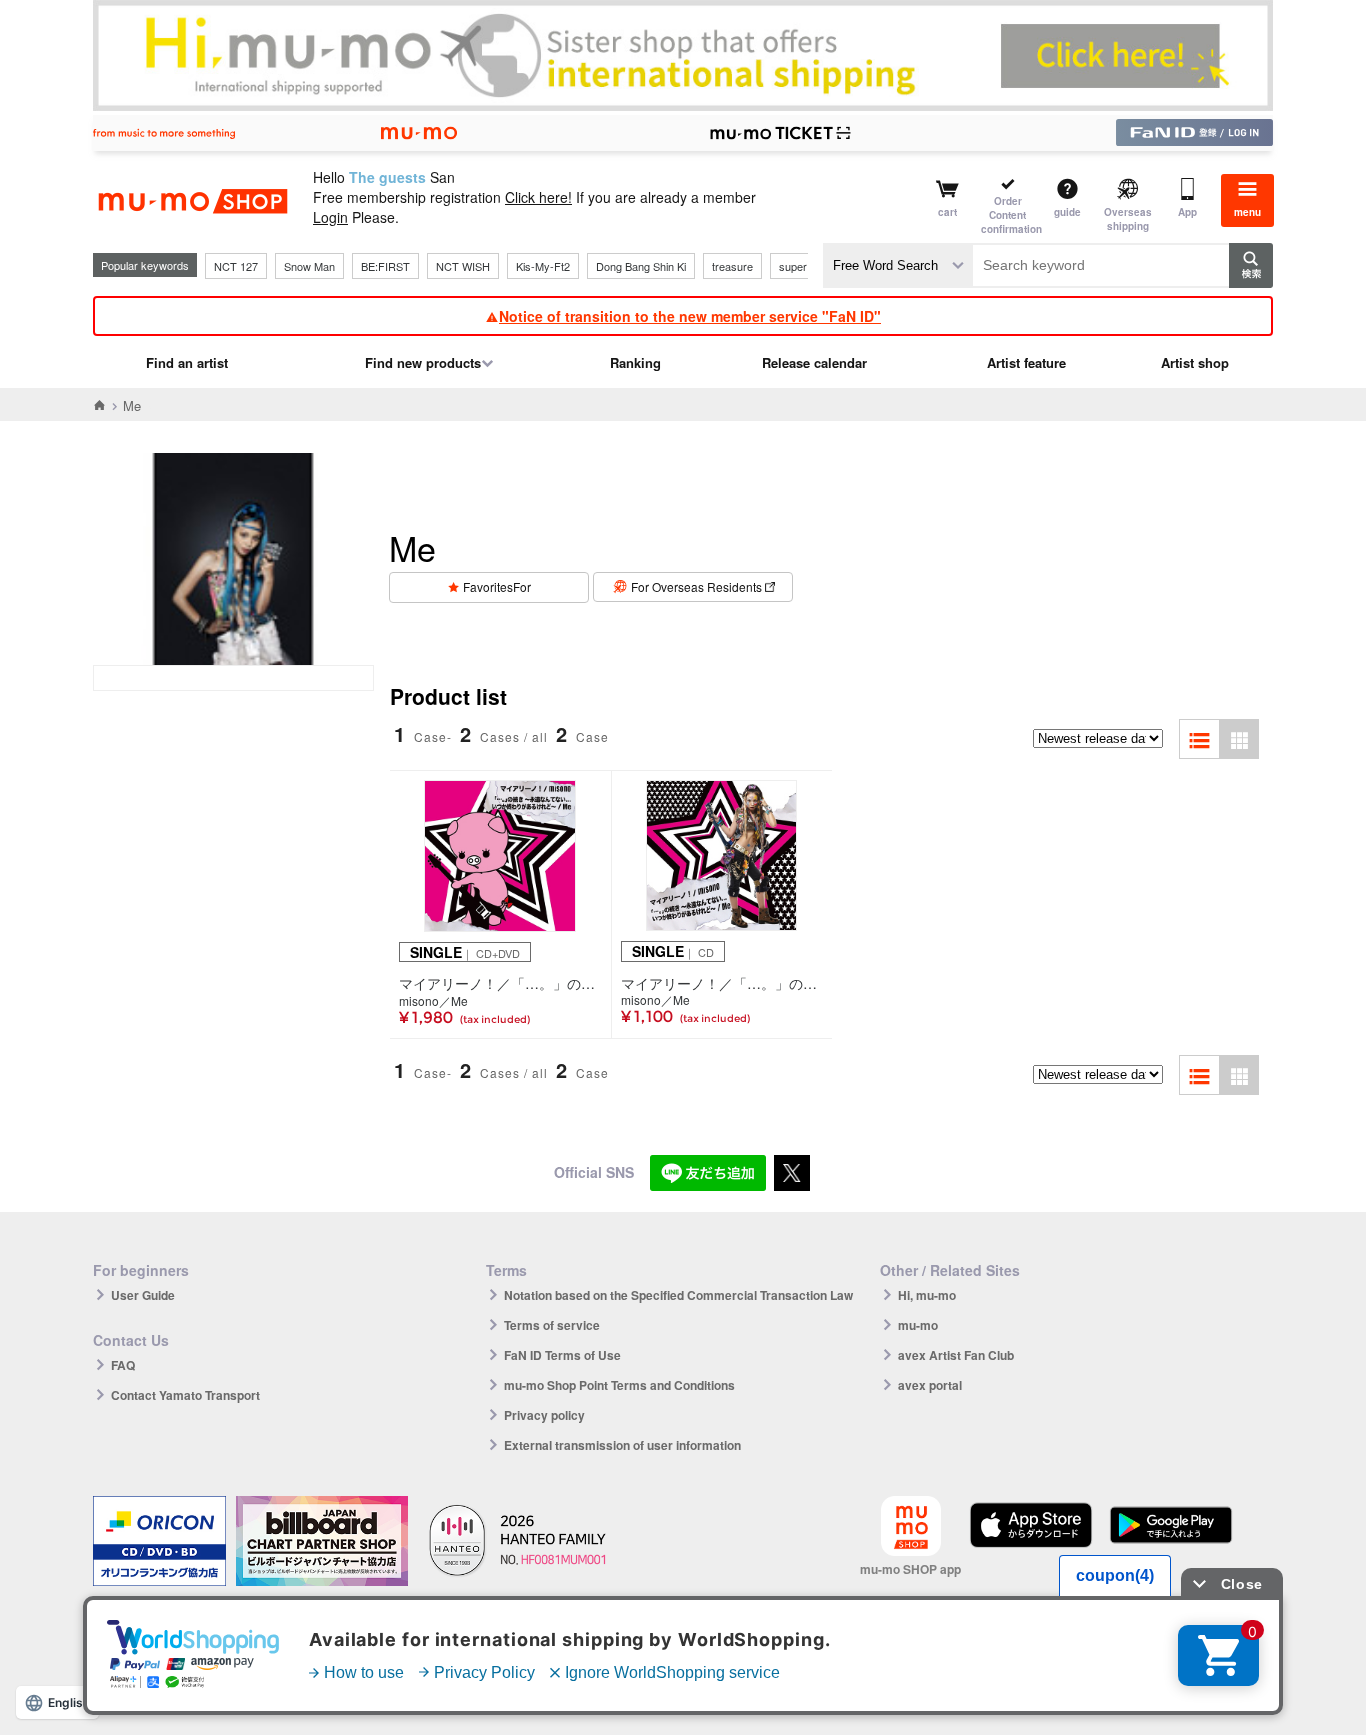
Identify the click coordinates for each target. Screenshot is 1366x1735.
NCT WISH (463, 266)
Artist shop (1195, 362)
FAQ (123, 1365)
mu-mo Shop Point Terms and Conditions (619, 1385)
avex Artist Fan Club (956, 1355)
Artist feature (1026, 362)
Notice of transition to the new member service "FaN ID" (690, 316)
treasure (732, 266)
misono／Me (433, 1001)
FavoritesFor (497, 586)
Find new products (423, 362)
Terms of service (552, 1325)
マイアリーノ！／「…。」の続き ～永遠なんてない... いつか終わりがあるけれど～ (500, 983)
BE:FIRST (385, 266)
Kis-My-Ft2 (543, 266)
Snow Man (309, 266)
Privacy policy (544, 1415)
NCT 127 (236, 266)
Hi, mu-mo (927, 1295)
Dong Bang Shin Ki (641, 266)
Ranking (635, 362)
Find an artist (187, 362)
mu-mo (918, 1325)
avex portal (930, 1385)
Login (330, 217)
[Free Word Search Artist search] (898, 265)
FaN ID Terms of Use (562, 1355)
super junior (807, 266)
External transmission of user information (622, 1445)
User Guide (143, 1295)
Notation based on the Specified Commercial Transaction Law (678, 1295)
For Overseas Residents (696, 586)
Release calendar (814, 362)
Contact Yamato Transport (185, 1395)
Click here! (538, 197)
